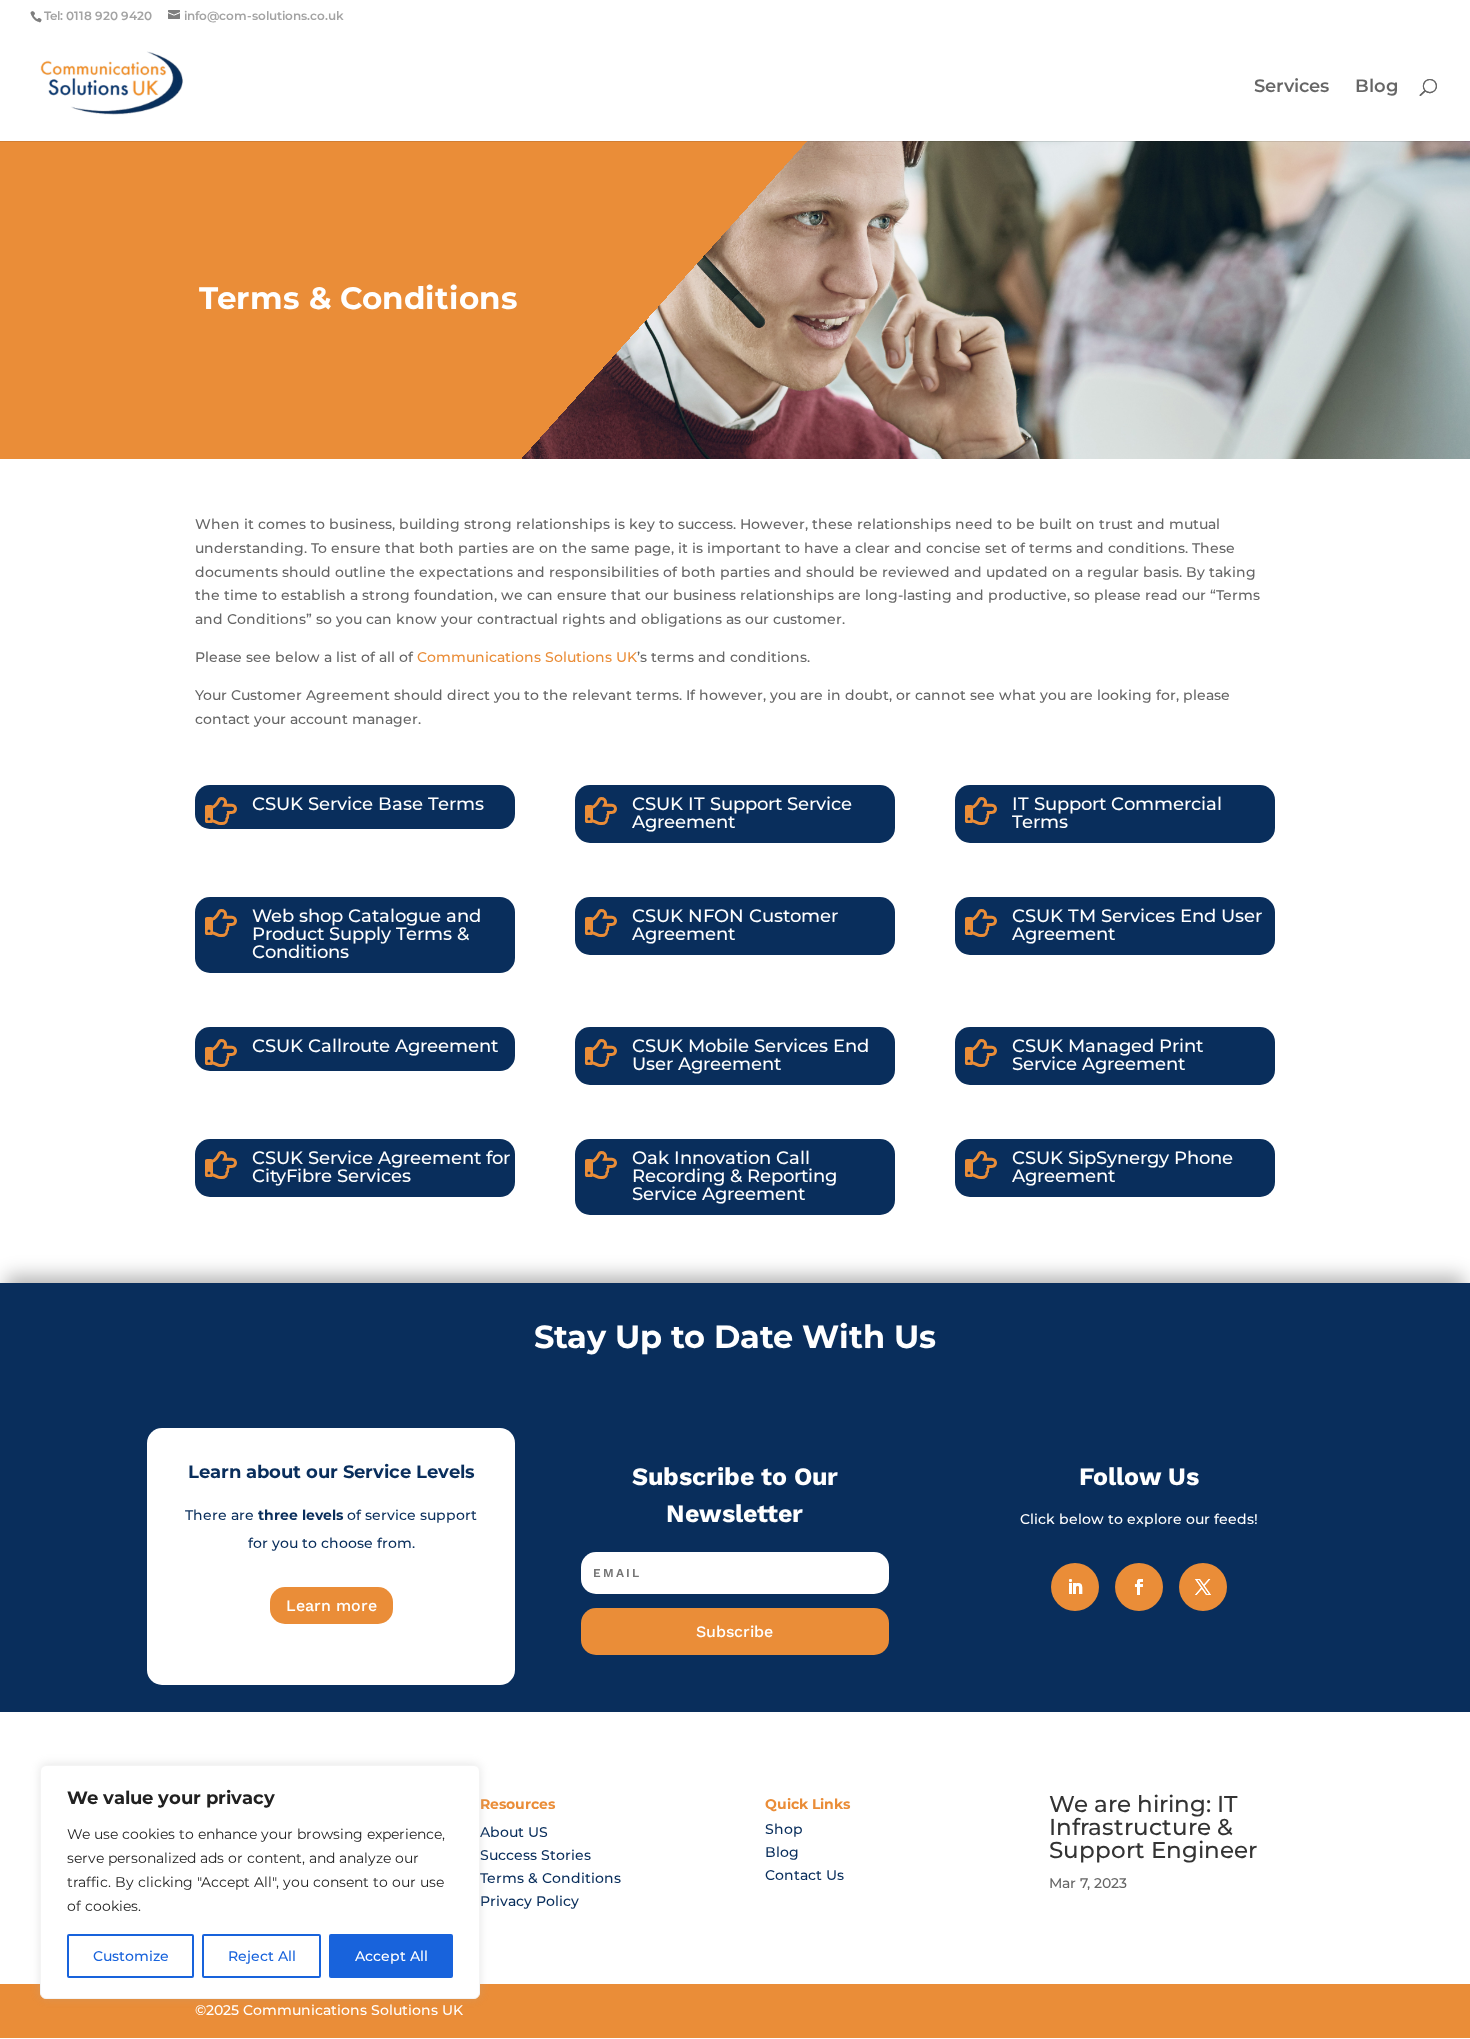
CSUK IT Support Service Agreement (742, 813)
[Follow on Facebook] (1139, 1587)
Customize (131, 1956)
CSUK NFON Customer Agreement (735, 925)
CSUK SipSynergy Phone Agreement (1122, 1167)
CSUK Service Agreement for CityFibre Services (381, 1167)
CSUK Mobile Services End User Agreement (750, 1055)
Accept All (391, 1956)
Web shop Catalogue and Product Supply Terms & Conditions (366, 934)
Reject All (262, 1956)
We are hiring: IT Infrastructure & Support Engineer (1153, 1827)
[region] (260, 1882)
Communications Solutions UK (527, 657)
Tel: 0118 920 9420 (98, 15)
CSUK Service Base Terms (368, 804)
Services (1291, 88)
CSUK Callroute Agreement (375, 1046)
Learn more (331, 1605)
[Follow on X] (1203, 1587)
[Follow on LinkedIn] (1075, 1587)
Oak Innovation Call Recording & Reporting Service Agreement (734, 1176)
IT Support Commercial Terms (1117, 813)
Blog (1376, 88)
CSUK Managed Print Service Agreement (1107, 1055)
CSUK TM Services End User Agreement (1137, 925)
